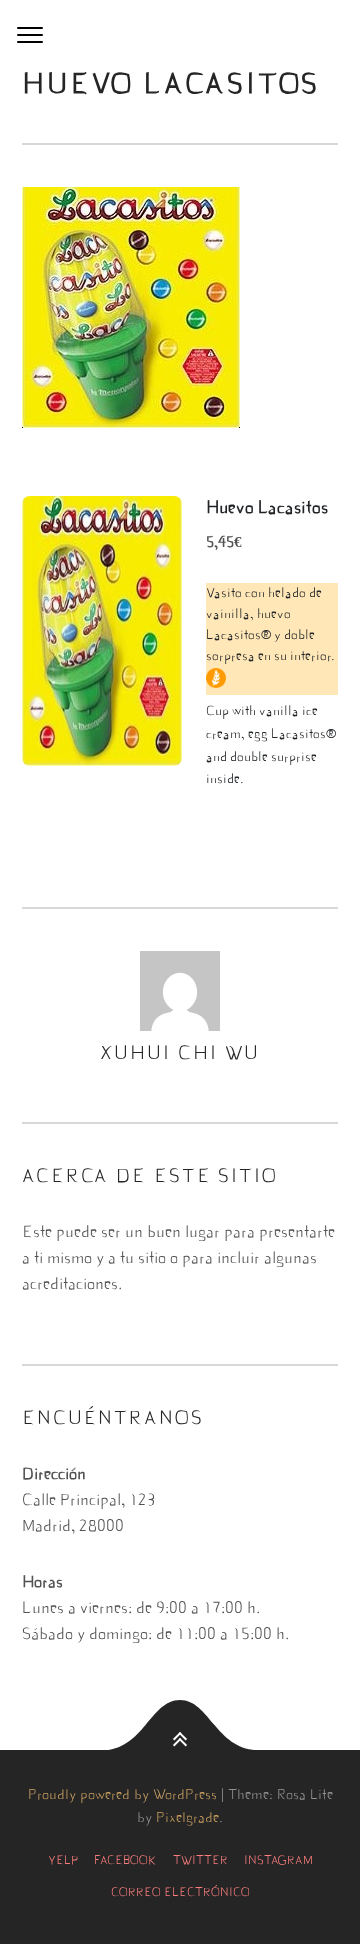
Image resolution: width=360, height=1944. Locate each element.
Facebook (125, 1861)
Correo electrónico (180, 1893)
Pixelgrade (187, 1819)
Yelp (63, 1861)
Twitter (200, 1861)
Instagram (278, 1861)
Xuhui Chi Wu (180, 1054)
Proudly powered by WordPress (122, 1796)
